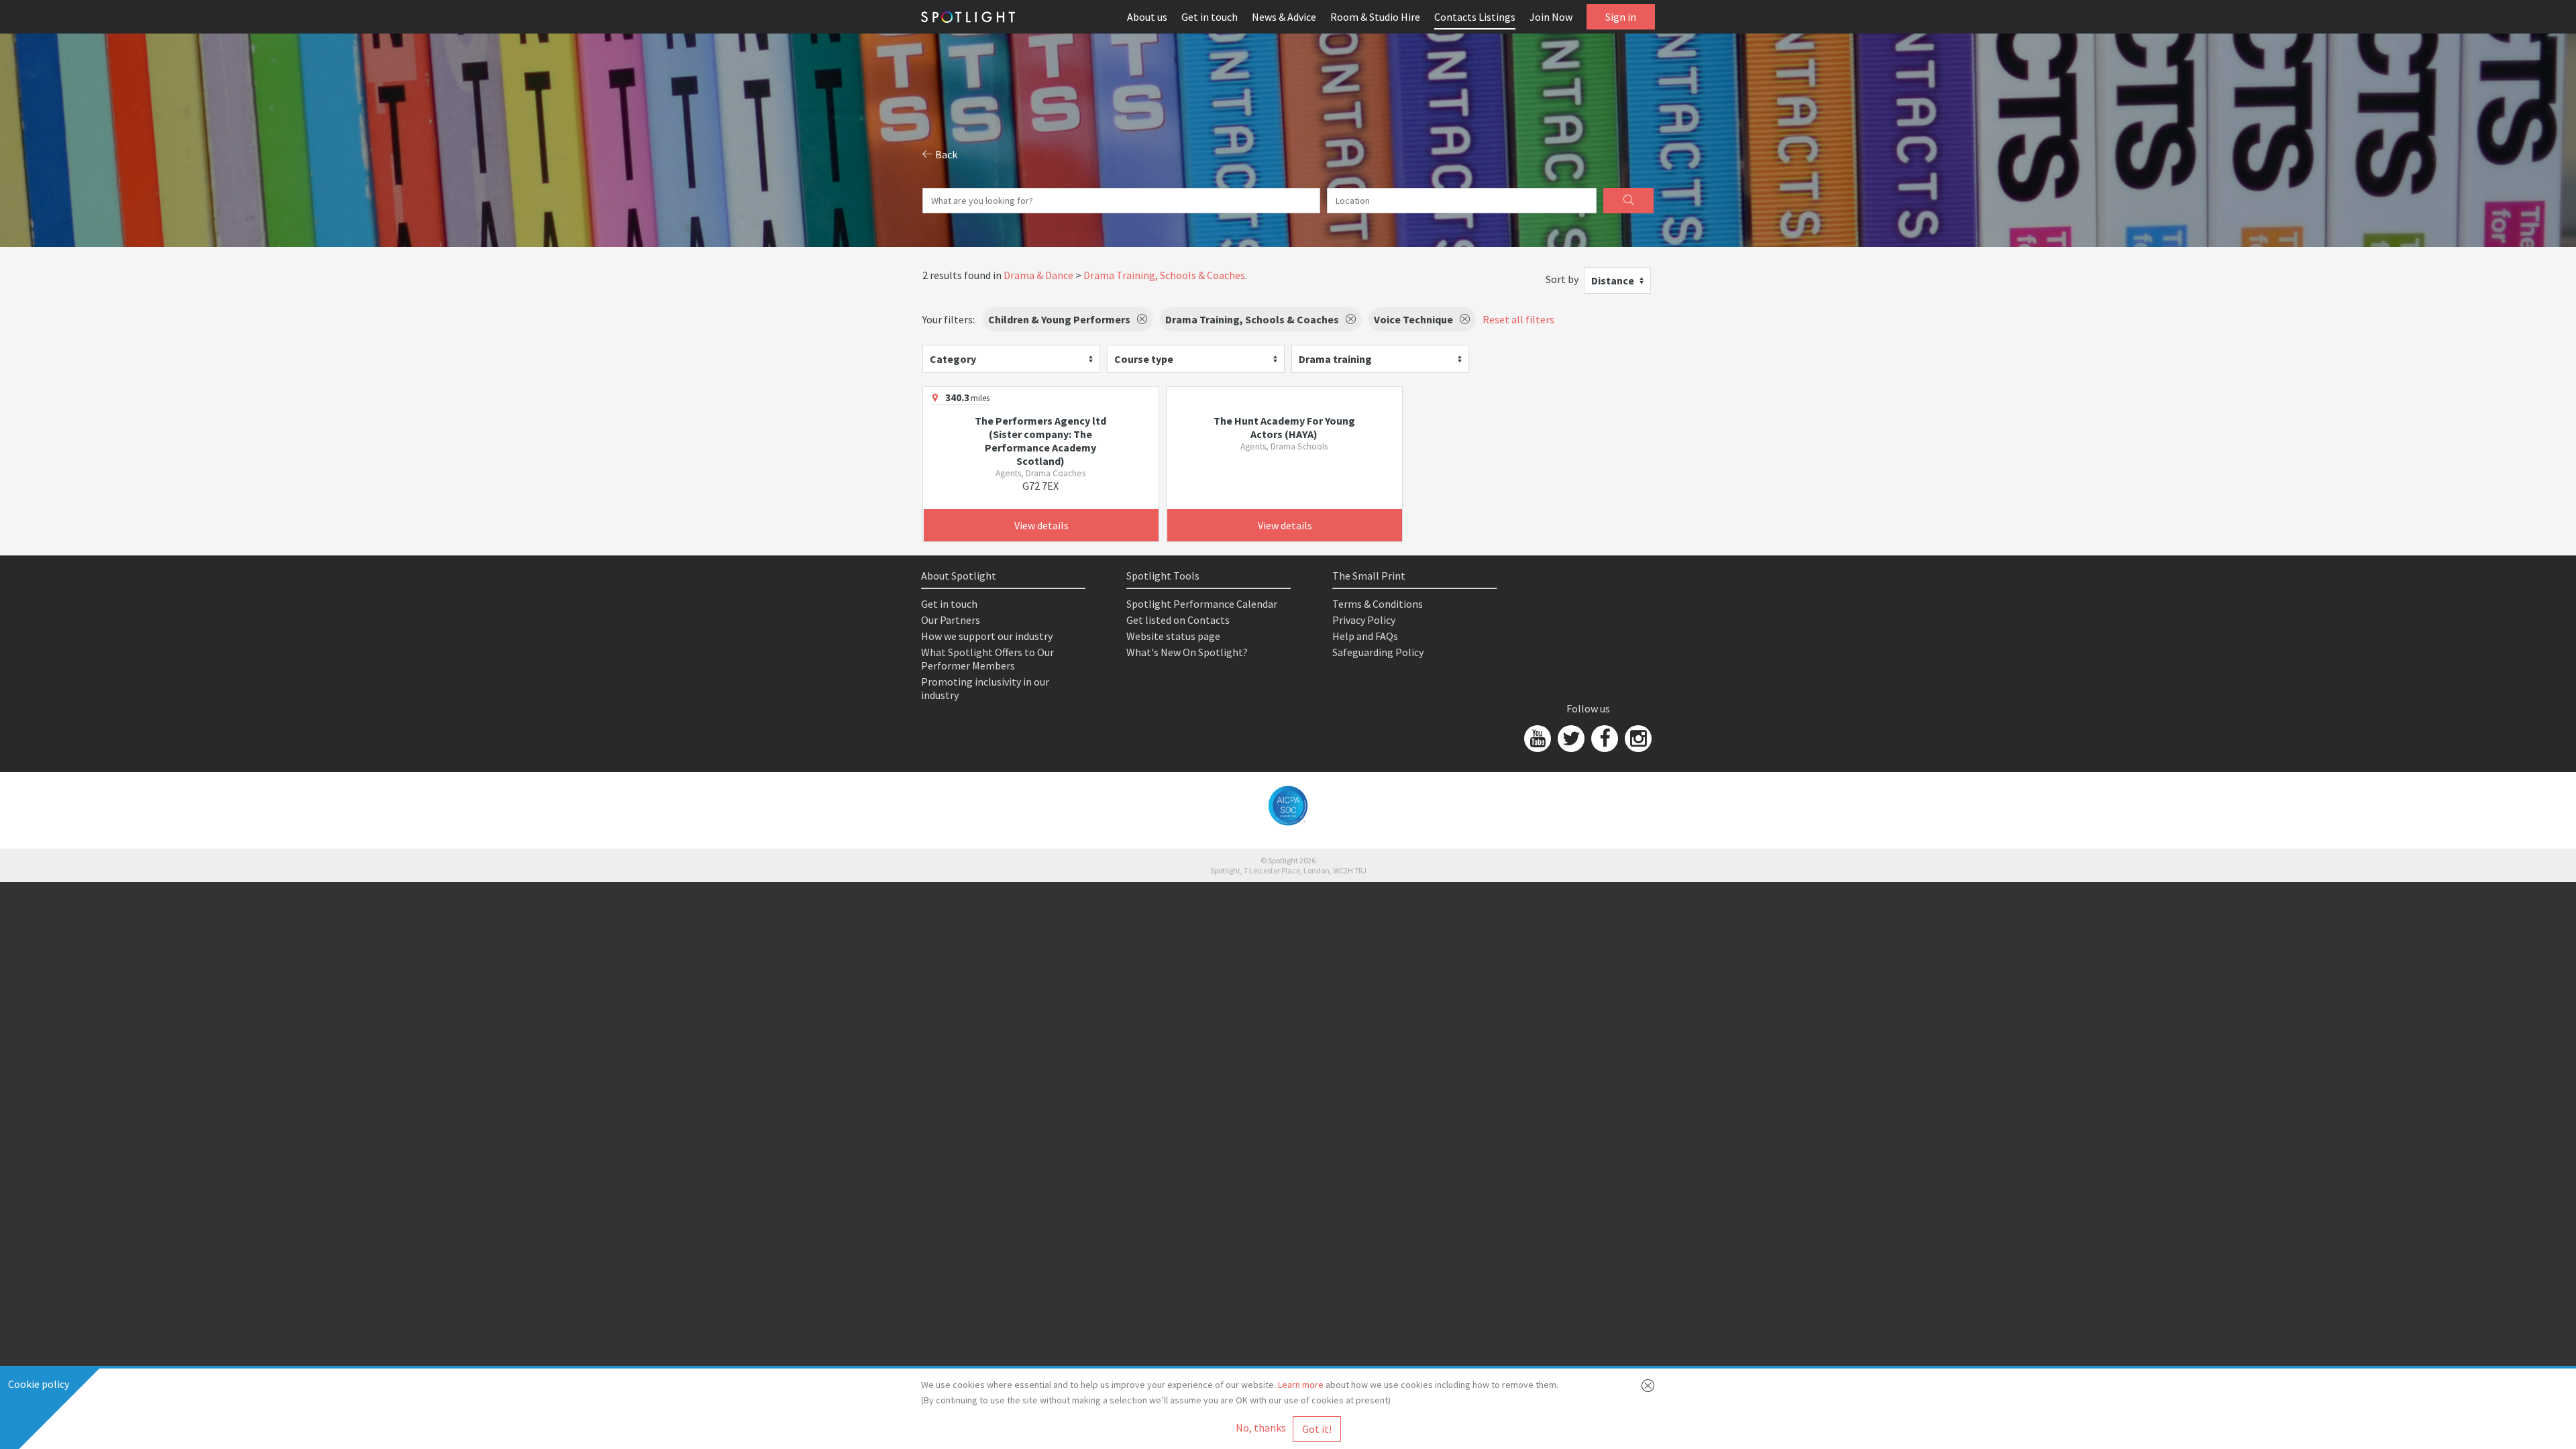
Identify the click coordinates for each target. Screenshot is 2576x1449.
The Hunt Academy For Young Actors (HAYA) (1284, 427)
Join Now (1551, 17)
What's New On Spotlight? (1187, 652)
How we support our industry (987, 636)
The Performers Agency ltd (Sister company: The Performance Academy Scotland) (1040, 441)
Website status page (1173, 636)
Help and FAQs (1365, 636)
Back (945, 154)
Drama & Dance (1038, 275)
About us (1147, 17)
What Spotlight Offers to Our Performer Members (987, 659)
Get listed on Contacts (1178, 620)
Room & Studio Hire (1375, 17)
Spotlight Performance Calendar (1202, 604)
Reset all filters (1518, 319)
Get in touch (1210, 17)
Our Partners (951, 620)
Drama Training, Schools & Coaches (1164, 275)
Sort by (1562, 279)
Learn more (1301, 1385)
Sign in (1621, 17)
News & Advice (1284, 17)
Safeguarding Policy (1378, 652)
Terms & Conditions (1378, 604)
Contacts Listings (1475, 17)
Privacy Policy (1364, 620)
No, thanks (1261, 1428)
